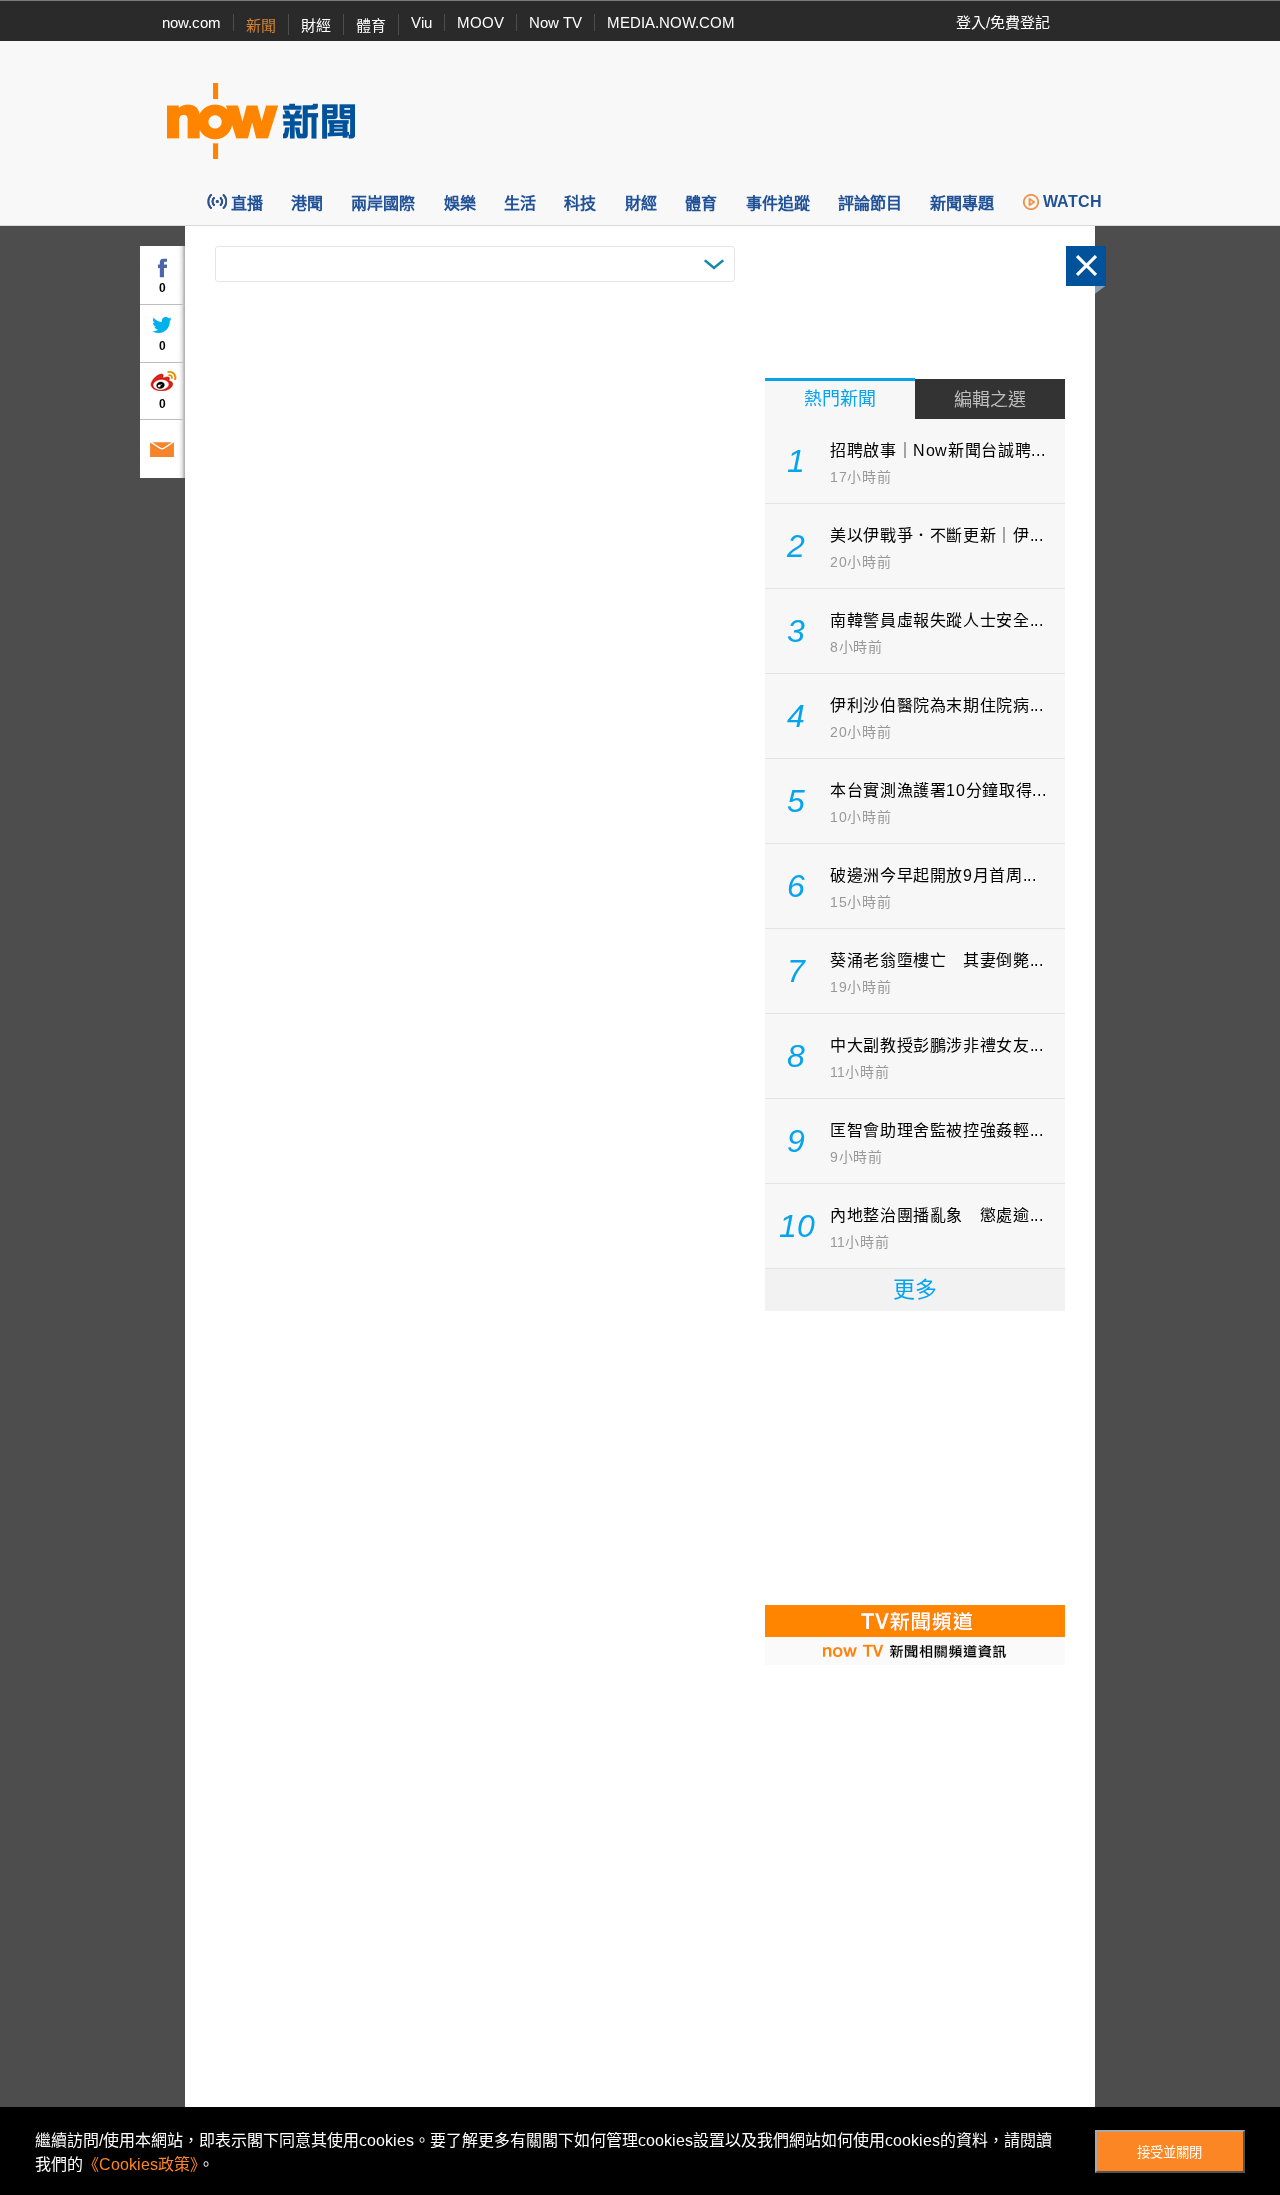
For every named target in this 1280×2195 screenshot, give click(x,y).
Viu (421, 22)
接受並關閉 (1169, 2152)
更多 (915, 1289)
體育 (371, 25)
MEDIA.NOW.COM (671, 22)
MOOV (480, 22)
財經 (316, 25)
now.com (191, 22)
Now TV (555, 22)
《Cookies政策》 (140, 2164)
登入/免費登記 (1003, 22)
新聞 (261, 25)
